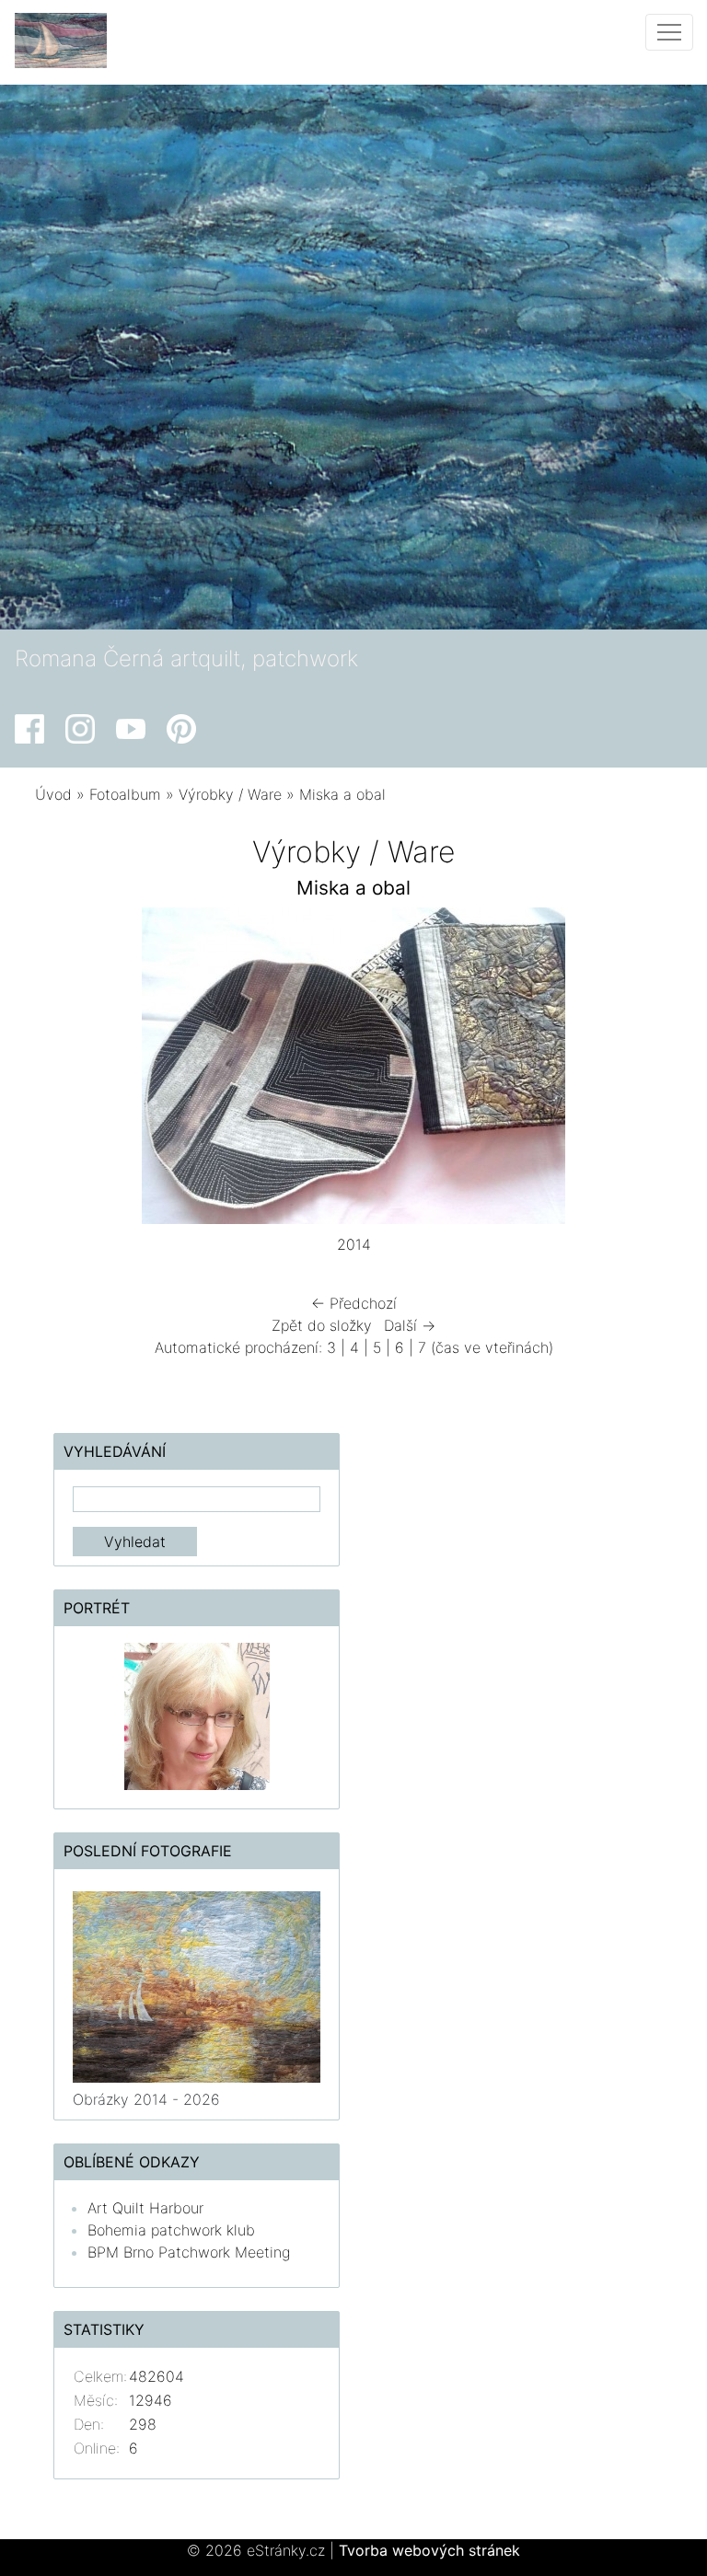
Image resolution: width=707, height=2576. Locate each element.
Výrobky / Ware (230, 794)
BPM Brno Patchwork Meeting (189, 2252)
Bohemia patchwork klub (171, 2230)
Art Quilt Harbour (145, 2208)
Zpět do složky (322, 1325)
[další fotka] (642, 1070)
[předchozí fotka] (65, 1070)
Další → (410, 1325)
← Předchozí (354, 1303)
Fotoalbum (125, 794)
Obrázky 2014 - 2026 (146, 2099)
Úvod (53, 794)
